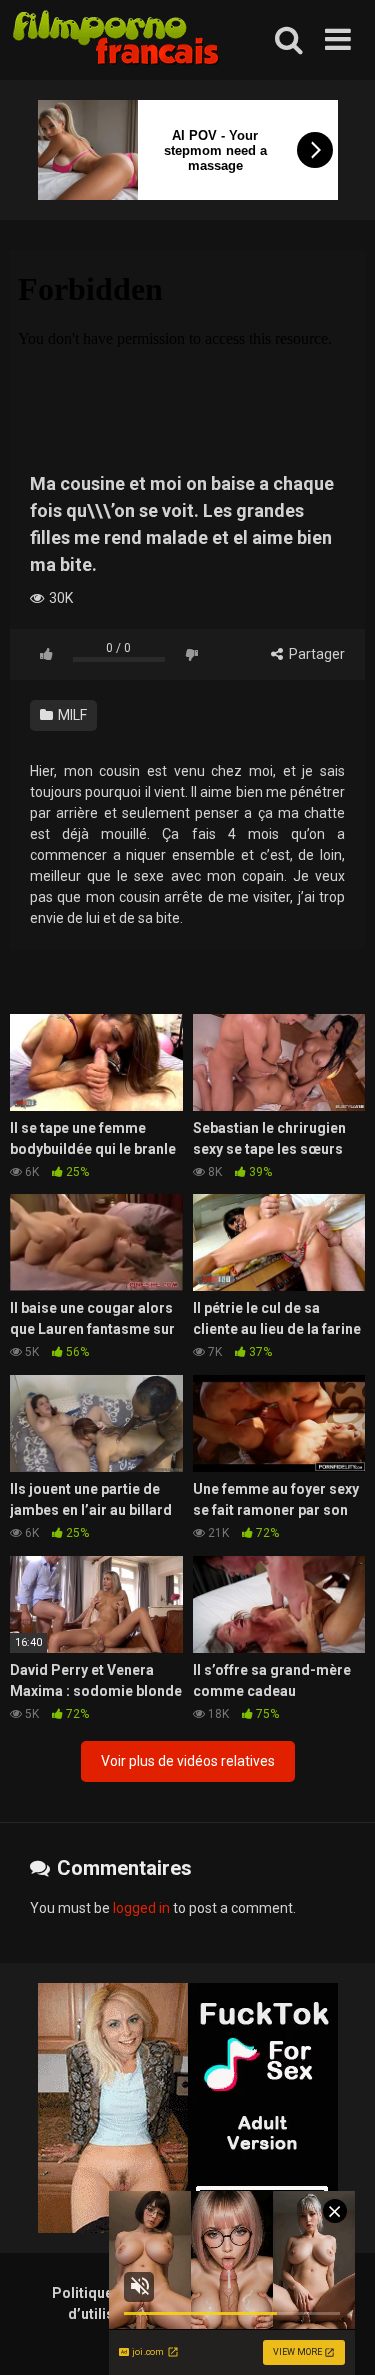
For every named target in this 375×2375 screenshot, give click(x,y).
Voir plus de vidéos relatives (188, 1761)
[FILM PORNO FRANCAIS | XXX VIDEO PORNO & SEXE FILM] (116, 40)
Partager (315, 654)
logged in (141, 1908)
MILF (71, 715)
